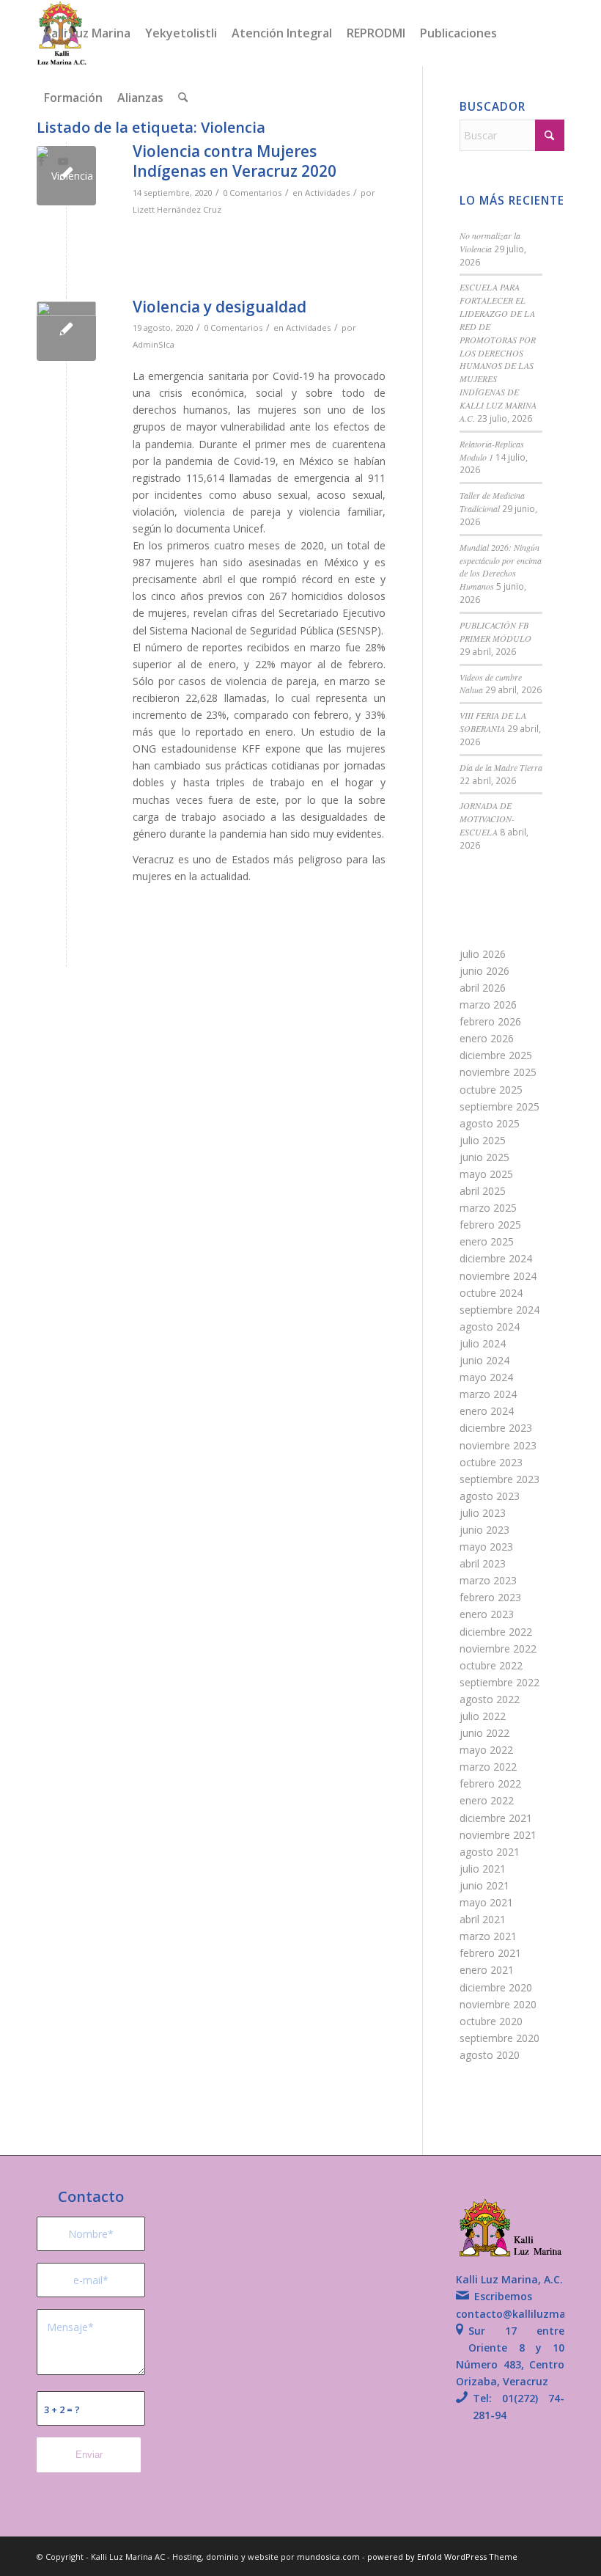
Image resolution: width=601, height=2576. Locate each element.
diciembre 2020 (496, 1987)
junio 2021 (484, 1885)
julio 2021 (483, 1869)
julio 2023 (483, 1513)
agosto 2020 (490, 2055)
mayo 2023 (486, 1547)
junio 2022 (484, 1733)
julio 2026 (483, 954)
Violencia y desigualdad (220, 307)
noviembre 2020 (498, 2004)
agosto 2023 (490, 1496)
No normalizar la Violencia (490, 242)
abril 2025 (483, 1191)
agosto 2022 (490, 1699)
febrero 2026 (490, 1021)
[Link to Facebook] (41, 161)
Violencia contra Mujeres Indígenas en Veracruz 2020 (235, 161)
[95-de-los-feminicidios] (66, 331)
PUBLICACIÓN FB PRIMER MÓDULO (495, 632)
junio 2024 (484, 1360)
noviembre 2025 (498, 1072)
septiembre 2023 (499, 1479)
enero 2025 (487, 1241)
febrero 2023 (490, 1597)
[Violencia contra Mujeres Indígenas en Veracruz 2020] (66, 176)
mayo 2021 (486, 1902)
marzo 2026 (488, 1005)
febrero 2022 (490, 1783)
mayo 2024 (486, 1377)
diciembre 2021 (496, 1818)
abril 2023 (483, 1563)
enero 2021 (487, 1970)
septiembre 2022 (499, 1682)
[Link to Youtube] (63, 161)
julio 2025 (483, 1140)
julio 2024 (483, 1343)
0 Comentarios (252, 193)
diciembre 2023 (496, 1428)
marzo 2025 (488, 1208)
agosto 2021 (490, 1852)
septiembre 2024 (499, 1310)
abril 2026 (483, 988)
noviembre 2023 (498, 1445)
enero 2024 (487, 1411)
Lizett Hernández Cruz (177, 209)
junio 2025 (484, 1157)
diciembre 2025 (496, 1055)
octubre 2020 (491, 2021)
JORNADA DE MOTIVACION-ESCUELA (487, 819)
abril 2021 (483, 1919)
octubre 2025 (491, 1090)
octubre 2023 (491, 1462)
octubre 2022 (491, 1665)
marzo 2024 (488, 1394)
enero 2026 (487, 1038)
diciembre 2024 (496, 1258)
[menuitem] (87, 33)
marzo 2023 (488, 1580)
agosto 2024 (490, 1327)
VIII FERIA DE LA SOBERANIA (493, 722)
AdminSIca (154, 344)
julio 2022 (483, 1716)
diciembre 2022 (496, 1632)
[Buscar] (183, 98)
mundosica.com (329, 2557)
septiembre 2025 (499, 1106)
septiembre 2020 (499, 2038)
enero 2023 (487, 1614)
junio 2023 (484, 1530)
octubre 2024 (491, 1293)
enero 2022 (487, 1800)
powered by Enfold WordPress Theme (442, 2557)
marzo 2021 (488, 1936)
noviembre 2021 (498, 1835)
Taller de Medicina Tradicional (492, 502)
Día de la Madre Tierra (501, 767)
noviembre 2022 (498, 1649)
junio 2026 (484, 971)
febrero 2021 (490, 1953)
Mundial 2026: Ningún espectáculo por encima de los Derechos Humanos (501, 567)
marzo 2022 (488, 1767)
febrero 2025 (490, 1225)
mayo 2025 (486, 1174)
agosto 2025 (490, 1123)
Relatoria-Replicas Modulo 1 (492, 450)
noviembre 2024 (498, 1276)
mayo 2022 (486, 1750)
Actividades (327, 193)
